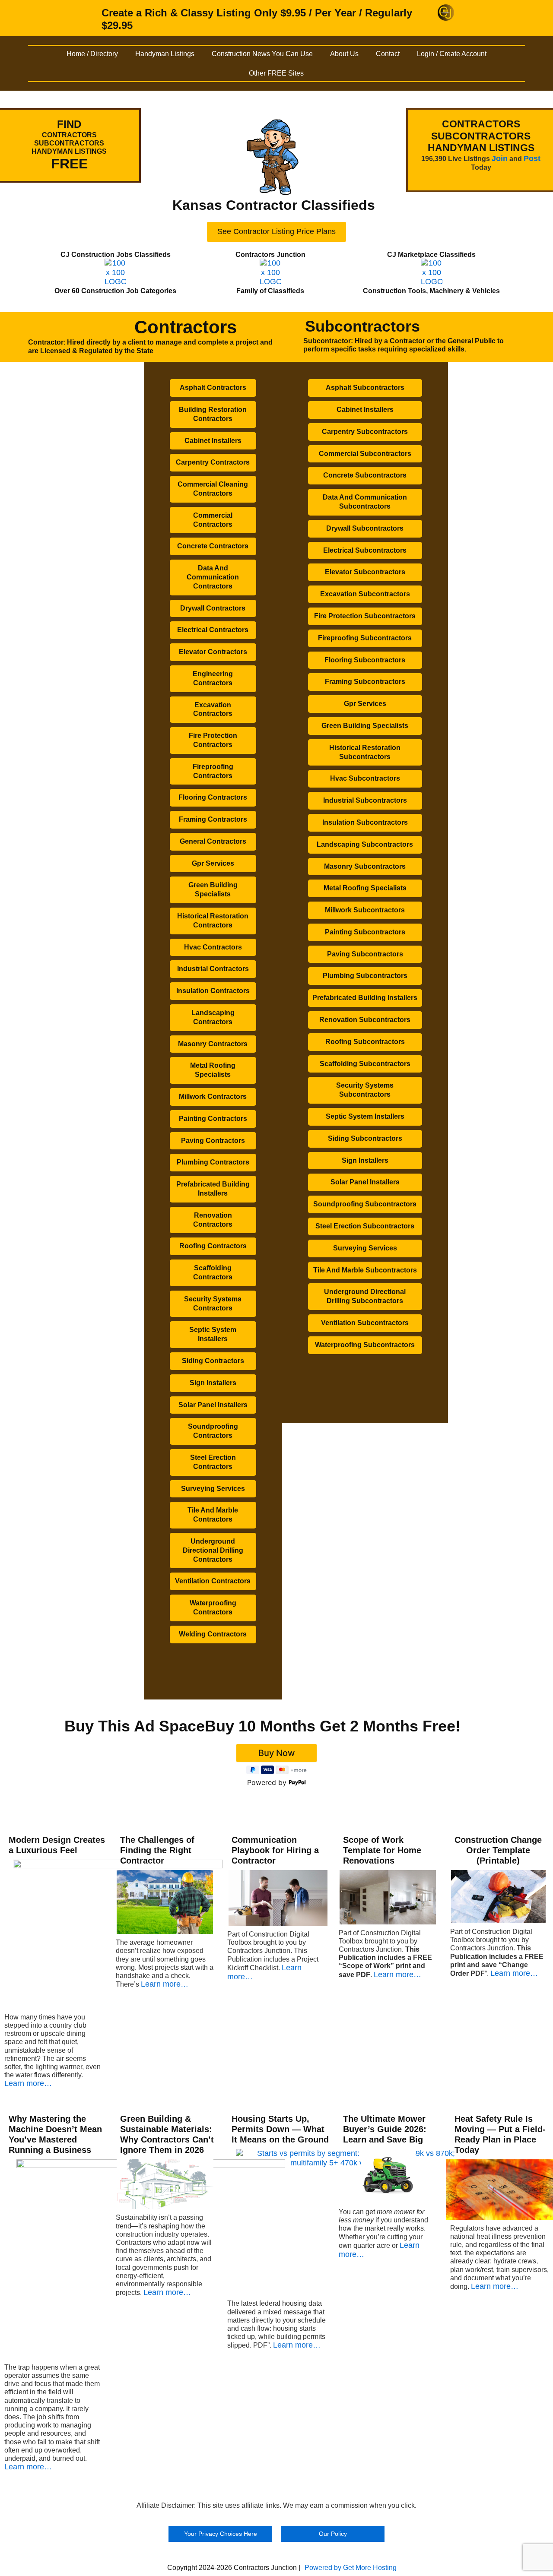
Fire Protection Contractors (213, 740)
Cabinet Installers (213, 441)
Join (500, 158)
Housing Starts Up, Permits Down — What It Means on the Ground (280, 2129)
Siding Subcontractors (365, 1138)
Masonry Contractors (213, 1044)
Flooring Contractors (213, 797)
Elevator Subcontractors (365, 572)
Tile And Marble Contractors (213, 1515)
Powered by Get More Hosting (351, 2568)
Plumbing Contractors (213, 1162)
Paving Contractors (213, 1141)
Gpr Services (213, 863)
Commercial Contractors (213, 520)
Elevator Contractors (213, 652)
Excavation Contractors (213, 709)
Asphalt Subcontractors (365, 388)
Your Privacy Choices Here (221, 2534)
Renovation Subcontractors (365, 1020)
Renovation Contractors (213, 1220)
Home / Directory (92, 54)
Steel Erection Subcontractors (365, 1226)
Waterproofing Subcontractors (365, 1345)
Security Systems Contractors (213, 1304)
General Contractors (213, 841)
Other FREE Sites (276, 73)
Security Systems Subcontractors (365, 1090)
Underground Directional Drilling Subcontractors (365, 1296)
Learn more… (28, 2083)
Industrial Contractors (213, 969)
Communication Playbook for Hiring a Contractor (275, 1850)
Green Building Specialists (213, 889)
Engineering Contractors (213, 678)
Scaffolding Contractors (213, 1272)
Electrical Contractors (213, 630)
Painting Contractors (213, 1119)
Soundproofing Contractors (213, 1431)
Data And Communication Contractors (213, 577)
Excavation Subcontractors (365, 594)
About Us (344, 54)
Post (532, 158)
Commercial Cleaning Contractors (213, 489)
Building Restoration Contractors (213, 414)
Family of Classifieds (270, 291)
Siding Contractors (213, 1361)
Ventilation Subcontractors (365, 1323)
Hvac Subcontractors (365, 778)
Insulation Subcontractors (365, 822)
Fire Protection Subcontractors (365, 616)
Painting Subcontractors (365, 932)
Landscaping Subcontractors (365, 844)
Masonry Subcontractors (365, 866)
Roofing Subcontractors (365, 1042)
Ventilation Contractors (213, 1581)
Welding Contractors (213, 1634)
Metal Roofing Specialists (213, 1070)
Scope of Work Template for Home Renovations (382, 1850)
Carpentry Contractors (213, 462)
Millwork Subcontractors (365, 910)
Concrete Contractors (213, 546)
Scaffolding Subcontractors (365, 1064)
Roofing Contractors (213, 1246)
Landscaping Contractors (213, 1017)
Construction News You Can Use (262, 54)
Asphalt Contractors (213, 388)
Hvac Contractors (213, 947)
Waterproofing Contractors (213, 1608)
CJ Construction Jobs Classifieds (116, 255)
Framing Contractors (213, 819)
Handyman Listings (165, 54)
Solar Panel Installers (213, 1405)
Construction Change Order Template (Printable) (498, 1850)
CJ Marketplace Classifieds (431, 255)
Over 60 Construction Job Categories (115, 291)
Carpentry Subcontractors (365, 432)
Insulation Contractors (213, 991)
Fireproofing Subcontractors (365, 638)
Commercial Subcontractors (365, 454)
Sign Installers (213, 1383)
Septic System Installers (213, 1334)
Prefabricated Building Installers (213, 1189)
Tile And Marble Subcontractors (365, 1270)
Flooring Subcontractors (365, 660)
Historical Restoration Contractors (213, 921)
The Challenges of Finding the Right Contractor (157, 1850)
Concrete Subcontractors (365, 475)
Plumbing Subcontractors (365, 976)
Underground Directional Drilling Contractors (213, 1550)
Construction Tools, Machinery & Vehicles (431, 291)
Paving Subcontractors (365, 954)
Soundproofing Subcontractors (365, 1204)
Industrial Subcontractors (365, 800)
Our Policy (333, 2534)
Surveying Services (213, 1489)
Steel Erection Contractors (213, 1462)
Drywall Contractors (213, 608)
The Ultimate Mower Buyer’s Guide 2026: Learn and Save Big (385, 2129)
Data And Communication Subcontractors (365, 502)
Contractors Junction (270, 255)
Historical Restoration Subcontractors (365, 752)
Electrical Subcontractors (365, 550)
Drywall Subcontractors (365, 528)
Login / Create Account (452, 54)
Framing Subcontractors (365, 682)
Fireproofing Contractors (213, 771)
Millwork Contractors (213, 1097)
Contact (388, 54)
